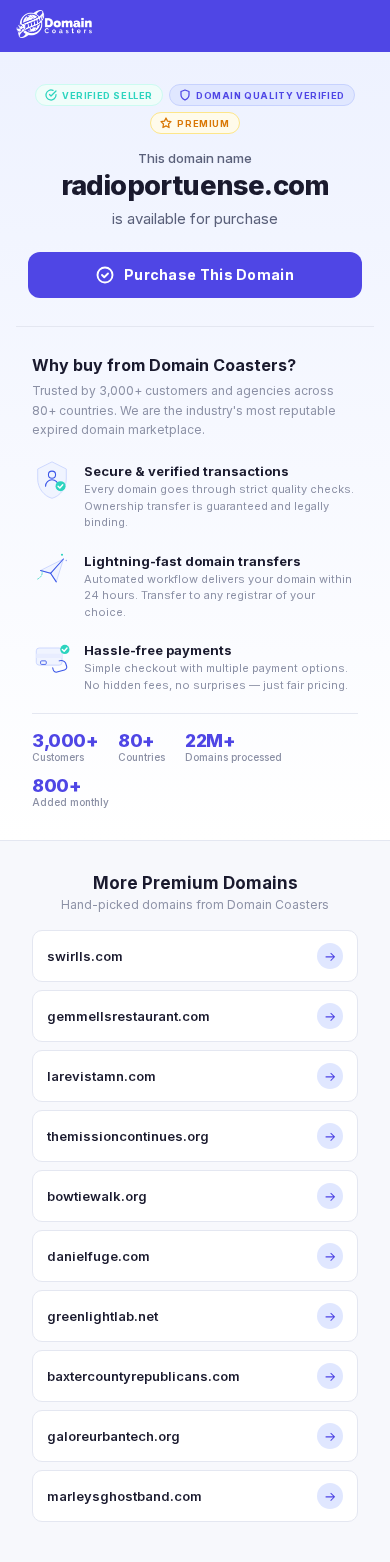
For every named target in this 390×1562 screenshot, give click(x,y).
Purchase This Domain (209, 274)
